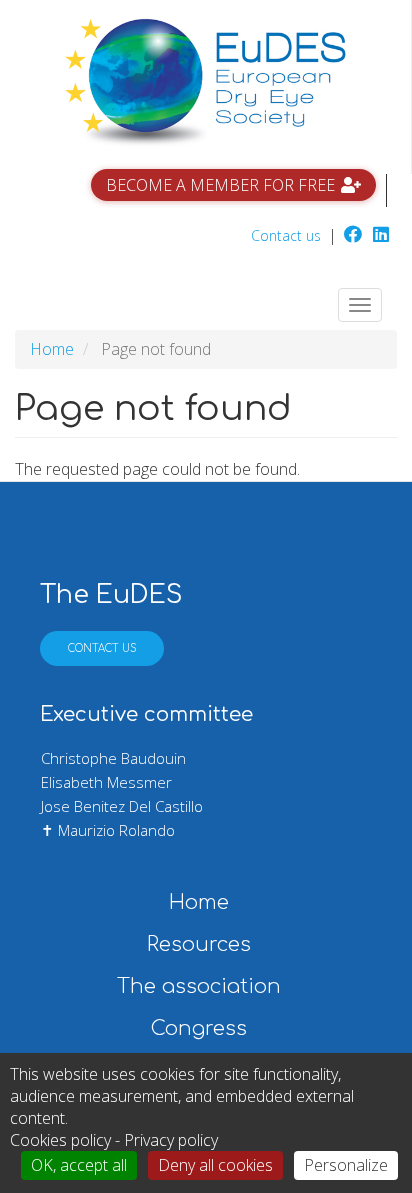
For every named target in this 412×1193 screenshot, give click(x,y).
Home (52, 349)
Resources (199, 944)
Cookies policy (60, 1140)
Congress (199, 1028)
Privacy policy (171, 1140)
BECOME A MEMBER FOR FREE (220, 185)
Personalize (346, 1165)
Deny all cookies (215, 1165)
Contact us (286, 235)
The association (199, 986)
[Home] (206, 83)
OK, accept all (79, 1165)
